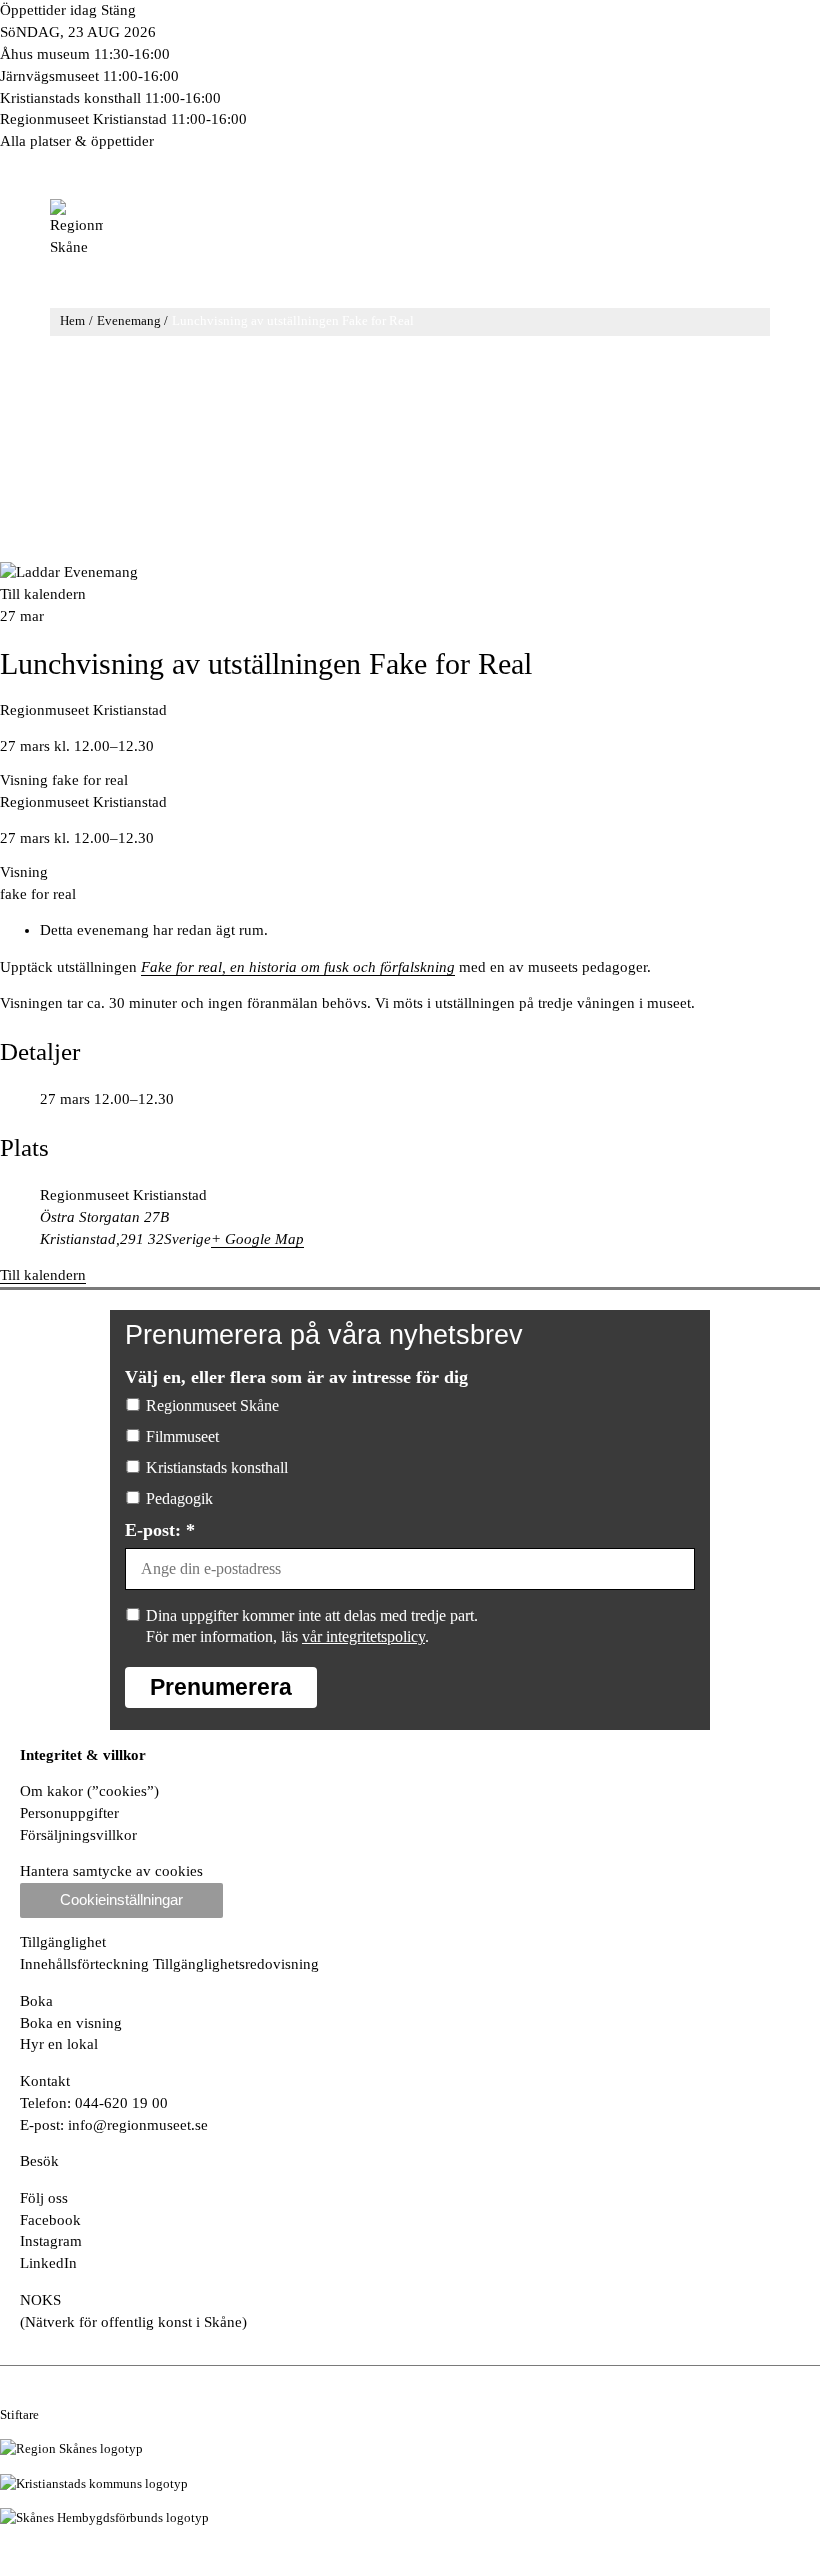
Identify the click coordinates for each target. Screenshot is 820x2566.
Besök (39, 2161)
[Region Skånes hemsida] (71, 2449)
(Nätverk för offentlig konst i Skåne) (133, 2322)
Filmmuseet (182, 1436)
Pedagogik (179, 1498)
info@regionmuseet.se (138, 2125)
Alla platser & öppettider (77, 141)
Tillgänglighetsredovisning (236, 1964)
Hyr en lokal (59, 2044)
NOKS (40, 2300)
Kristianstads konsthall (217, 1467)
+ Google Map (257, 1239)
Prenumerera (221, 1687)
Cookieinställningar (121, 1900)
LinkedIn (48, 2263)
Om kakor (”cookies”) (89, 1791)
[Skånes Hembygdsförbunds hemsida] (104, 2518)
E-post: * (160, 1530)
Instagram (51, 2241)
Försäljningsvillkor (78, 1835)
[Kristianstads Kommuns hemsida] (94, 2484)
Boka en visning (71, 2023)
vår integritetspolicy (363, 1636)
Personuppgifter (69, 1813)
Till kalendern (43, 594)
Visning (24, 780)
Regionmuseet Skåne (212, 1405)
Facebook (50, 2220)
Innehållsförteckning (86, 1964)
